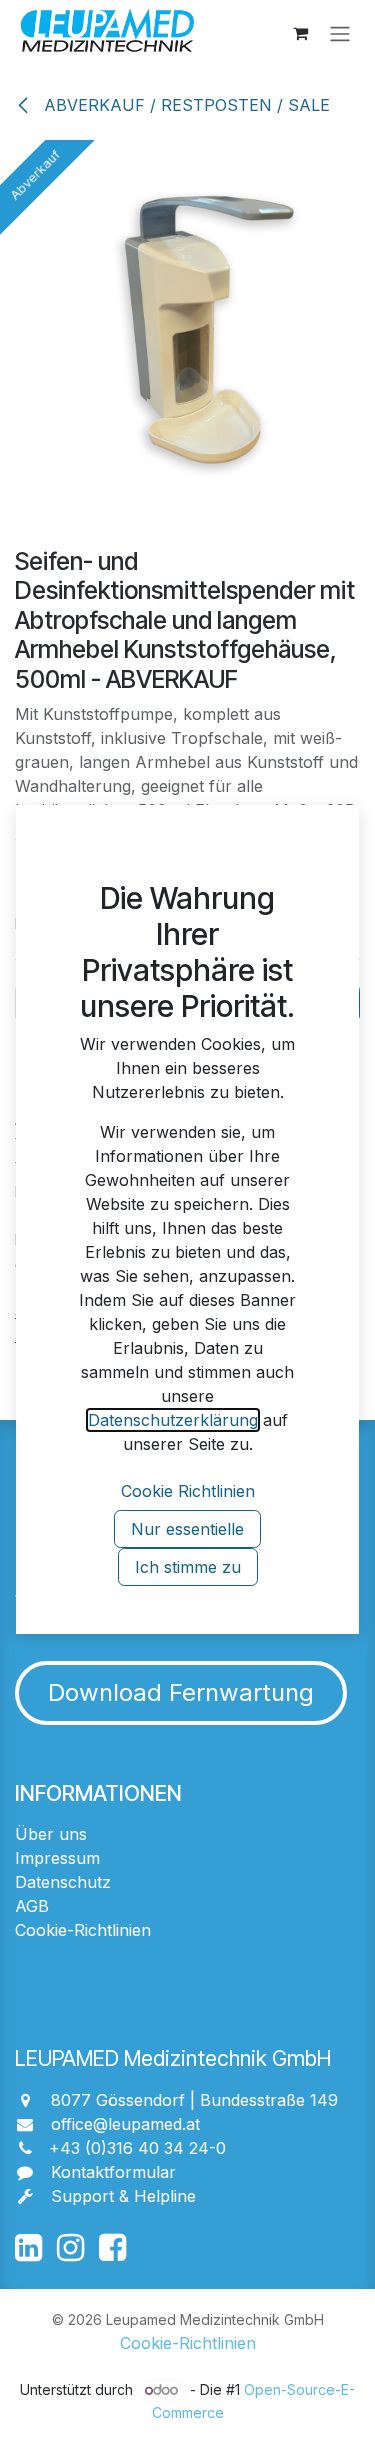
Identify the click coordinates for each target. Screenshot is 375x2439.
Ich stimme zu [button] (188, 1567)
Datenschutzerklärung (173, 1420)
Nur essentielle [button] (187, 1529)
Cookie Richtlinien (188, 1491)
